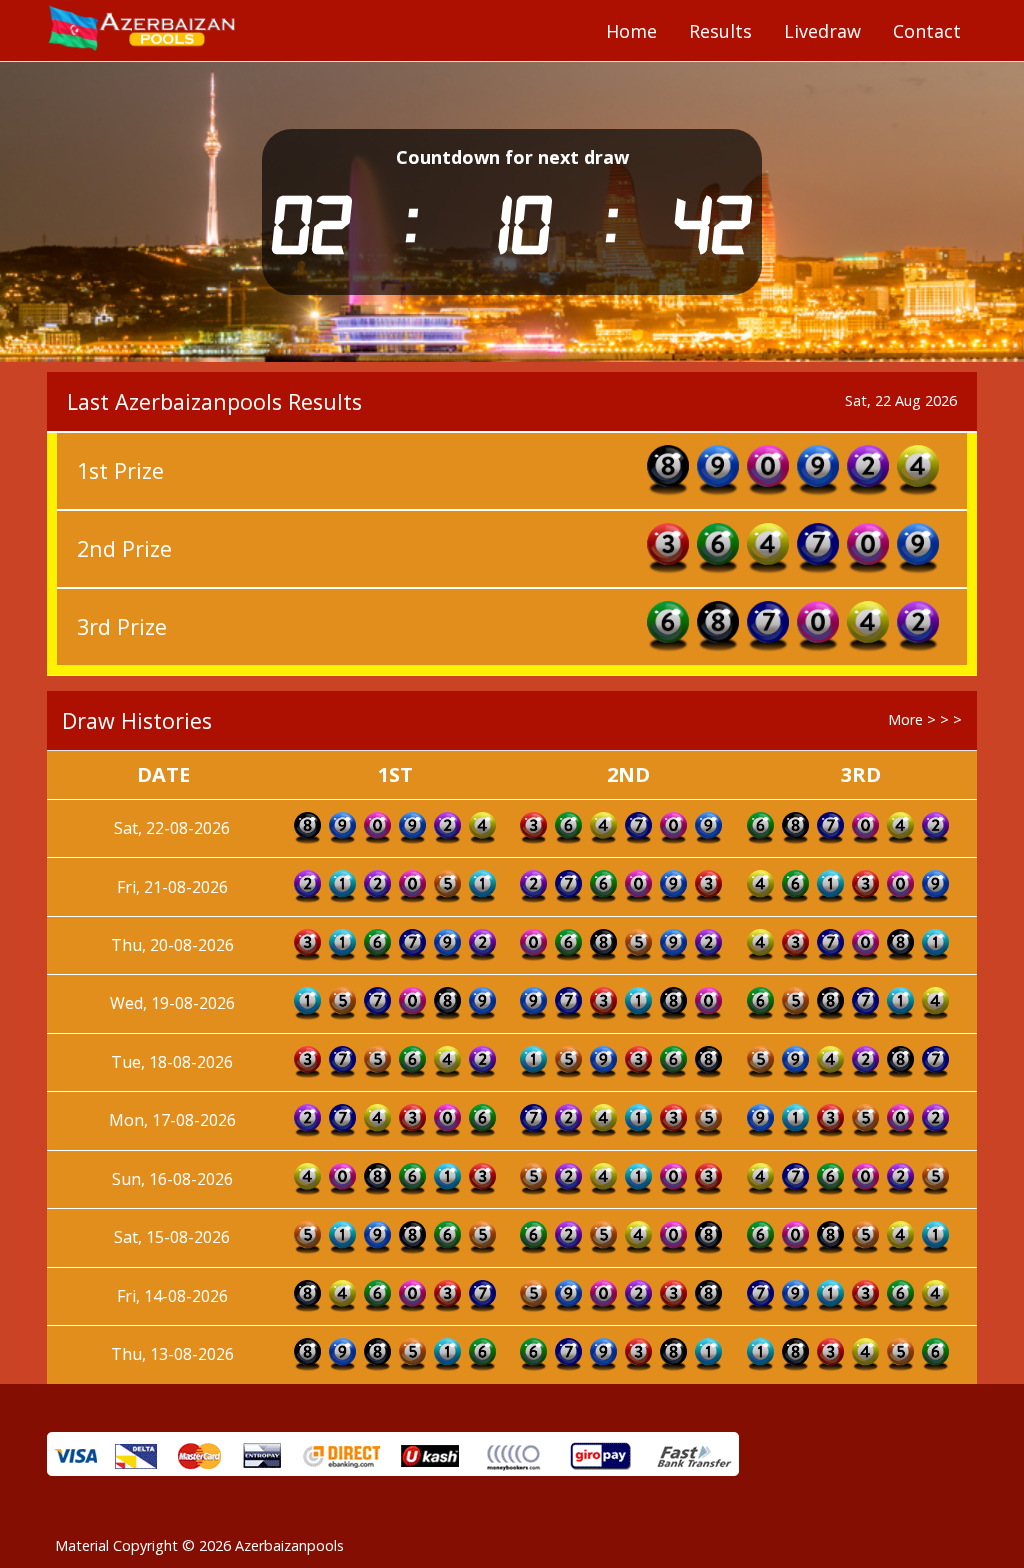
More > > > (925, 719)
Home (631, 31)
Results (720, 31)
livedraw (822, 31)
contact (927, 31)
